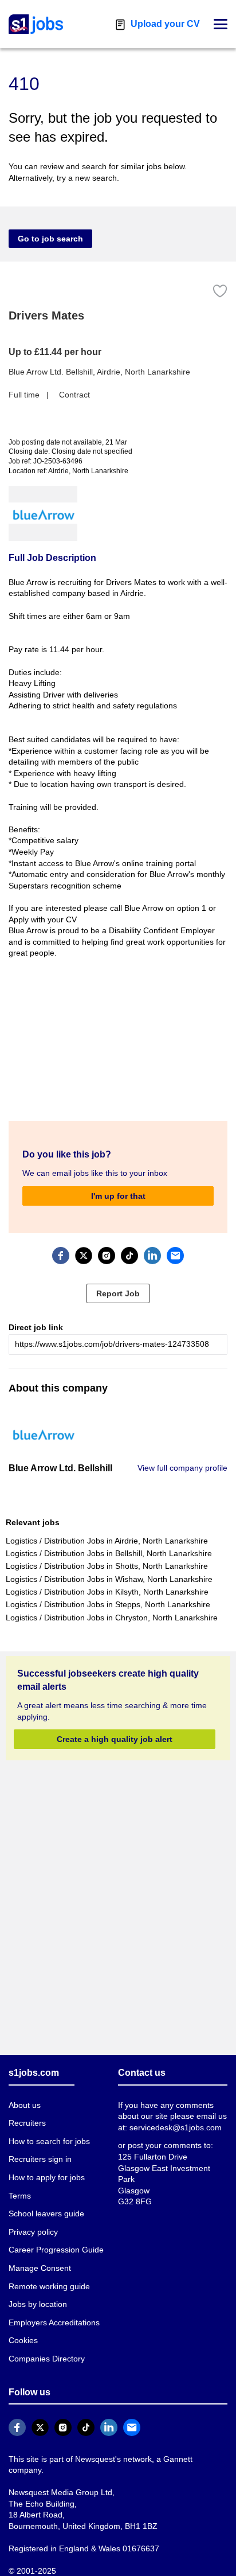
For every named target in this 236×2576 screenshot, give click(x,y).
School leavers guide (46, 2213)
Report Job (118, 1293)
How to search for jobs (49, 2141)
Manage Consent (40, 2268)
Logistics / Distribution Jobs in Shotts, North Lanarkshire (107, 1566)
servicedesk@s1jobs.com (176, 2127)
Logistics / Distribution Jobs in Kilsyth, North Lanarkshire (107, 1592)
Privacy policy (33, 2232)
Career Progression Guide (56, 2250)
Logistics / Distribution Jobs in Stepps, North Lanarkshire (108, 1604)
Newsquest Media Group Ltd (60, 2492)
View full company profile (182, 1468)
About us (25, 2105)
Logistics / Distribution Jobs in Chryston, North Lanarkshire (112, 1618)
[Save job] (220, 291)
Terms (20, 2196)
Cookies (23, 2340)
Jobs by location (38, 2304)
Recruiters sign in (40, 2159)
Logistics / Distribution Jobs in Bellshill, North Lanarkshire (109, 1553)
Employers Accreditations (54, 2322)
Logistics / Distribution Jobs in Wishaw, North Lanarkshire (109, 1579)
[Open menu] (221, 24)
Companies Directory (47, 2359)
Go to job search (50, 239)
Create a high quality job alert (115, 1739)
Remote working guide (49, 2286)
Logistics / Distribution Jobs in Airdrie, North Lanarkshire (107, 1541)
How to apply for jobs (47, 2177)
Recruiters (27, 2123)
